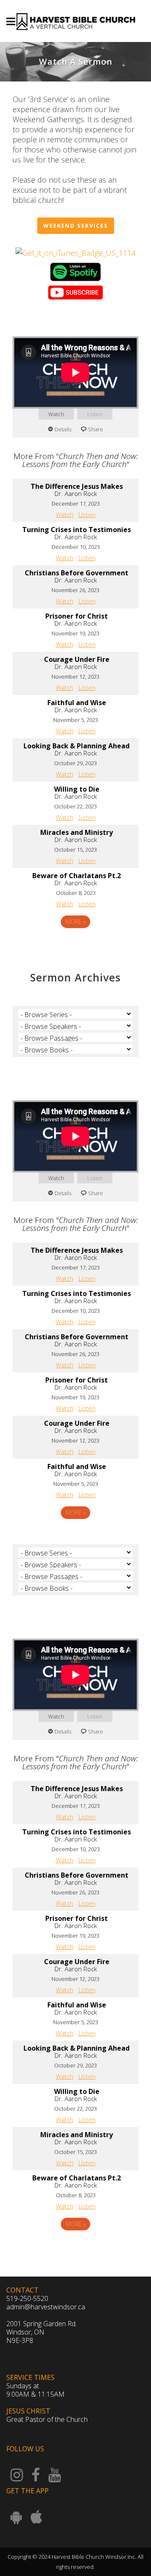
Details (63, 429)
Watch (56, 414)
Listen (95, 414)
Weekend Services (76, 226)
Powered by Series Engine (75, 945)
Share (96, 429)
